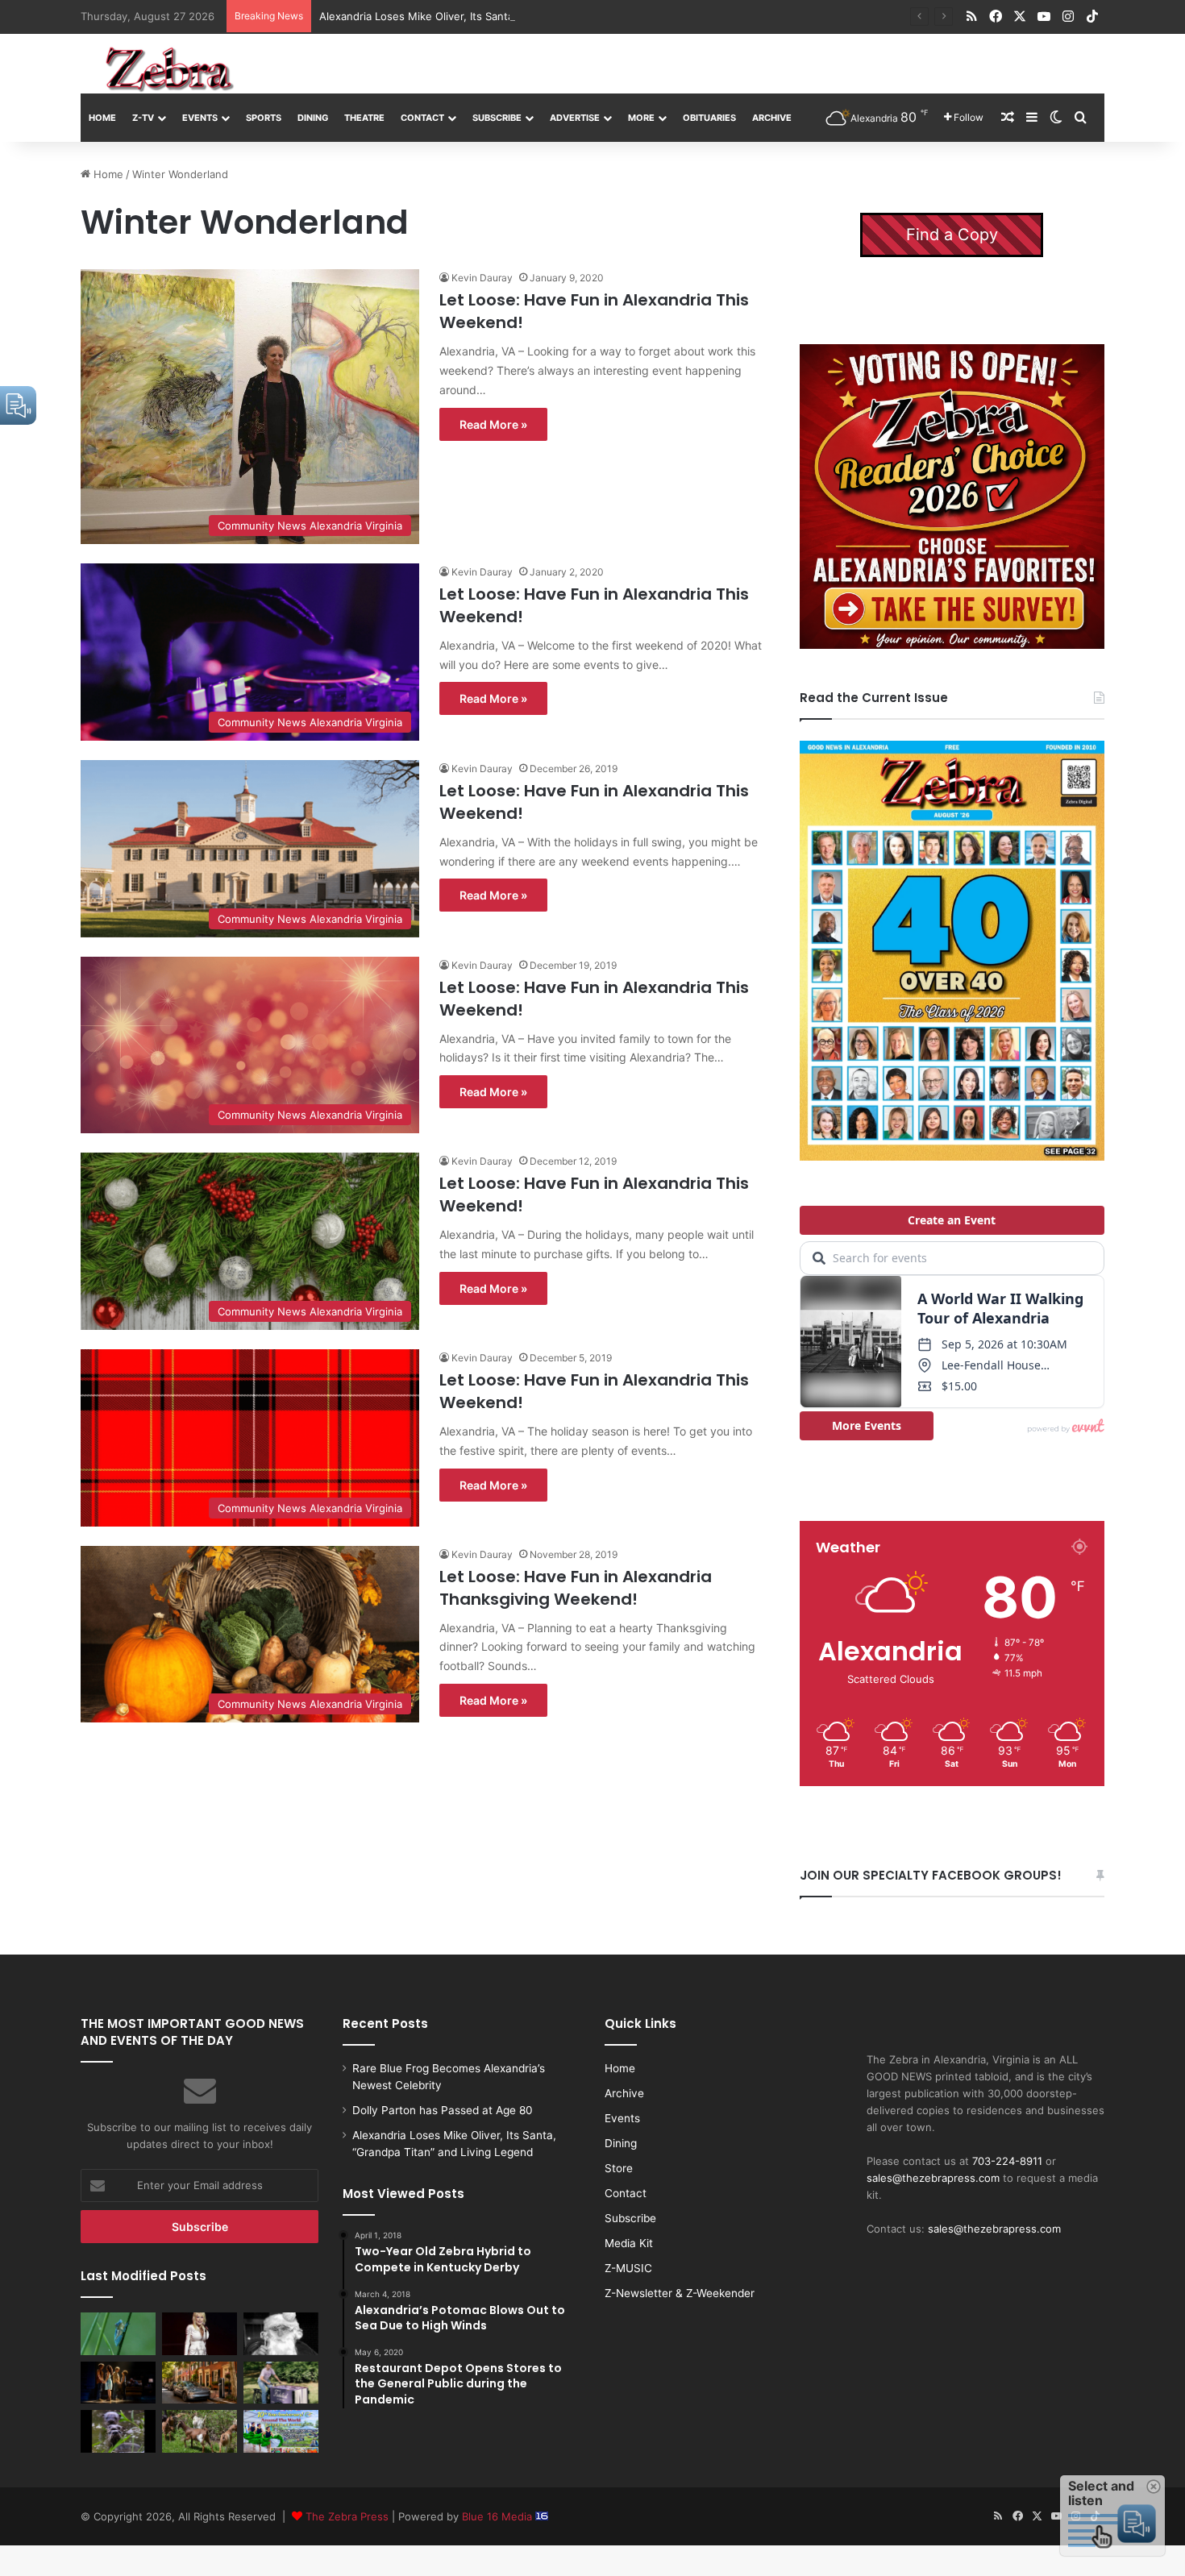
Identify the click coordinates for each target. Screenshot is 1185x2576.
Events (200, 118)
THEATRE (364, 118)
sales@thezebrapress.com (933, 2178)
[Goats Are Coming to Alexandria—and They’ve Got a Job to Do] (200, 2431)
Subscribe (497, 118)
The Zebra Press (347, 2516)
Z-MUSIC (628, 2268)
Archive (772, 118)
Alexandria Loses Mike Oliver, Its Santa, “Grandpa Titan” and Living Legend (507, 16)
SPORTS (264, 118)
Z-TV (143, 118)
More (641, 118)
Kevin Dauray (482, 278)
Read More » (493, 424)
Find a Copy (952, 235)
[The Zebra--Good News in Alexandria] (169, 69)
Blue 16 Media (499, 2516)
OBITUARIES (709, 118)
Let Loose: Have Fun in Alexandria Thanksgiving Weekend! (576, 1588)
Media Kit (629, 2243)
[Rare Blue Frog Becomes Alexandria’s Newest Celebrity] (118, 2333)
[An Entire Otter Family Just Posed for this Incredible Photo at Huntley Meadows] (118, 2431)
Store (619, 2168)
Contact (422, 118)
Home (102, 118)
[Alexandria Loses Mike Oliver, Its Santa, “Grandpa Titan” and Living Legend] (281, 2333)
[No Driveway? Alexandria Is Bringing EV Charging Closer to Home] (200, 2383)
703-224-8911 (1007, 2161)
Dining (313, 118)
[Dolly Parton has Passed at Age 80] (200, 2333)
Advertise (575, 118)
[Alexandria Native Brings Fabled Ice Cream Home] (281, 2383)
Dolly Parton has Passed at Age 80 (443, 2110)
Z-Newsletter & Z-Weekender (680, 2293)
